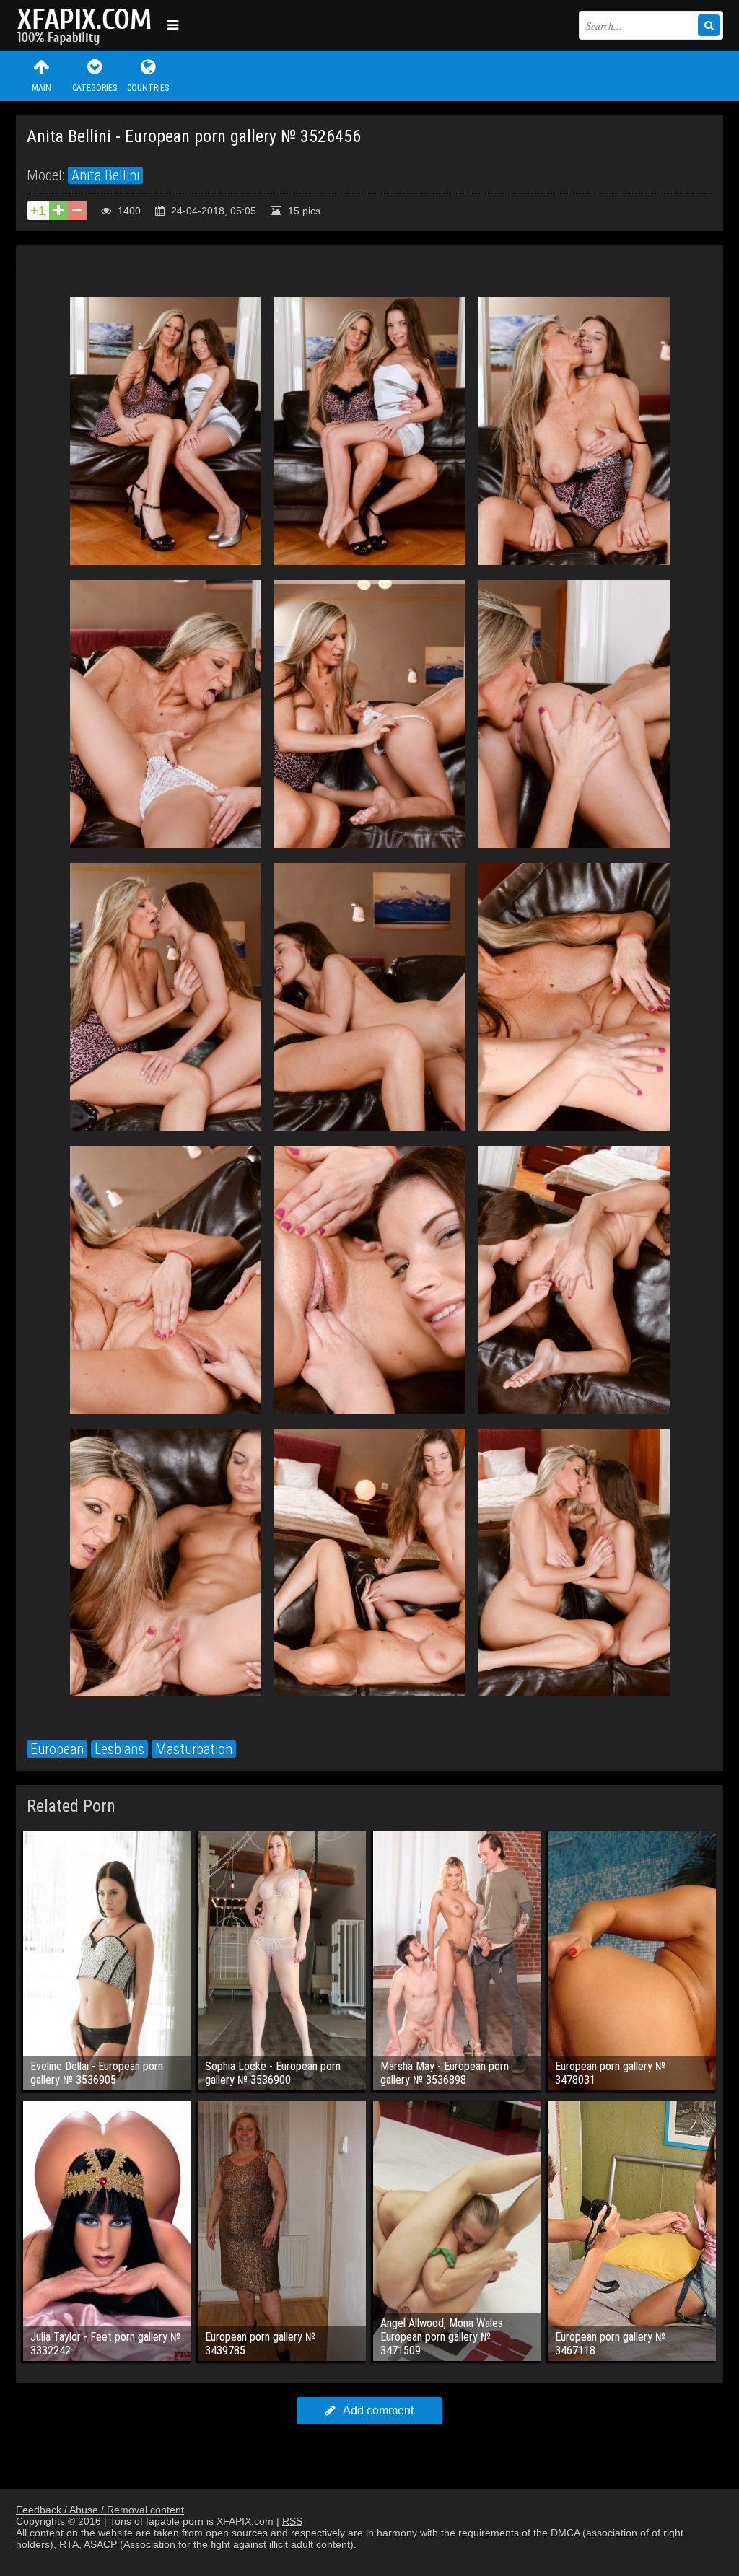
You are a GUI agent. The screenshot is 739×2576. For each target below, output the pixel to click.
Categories (95, 88)
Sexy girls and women (88, 25)
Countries (148, 88)
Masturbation (194, 1749)
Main (41, 88)
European (57, 1749)
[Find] (709, 25)
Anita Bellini (105, 175)
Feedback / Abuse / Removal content (100, 2510)
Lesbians (119, 1749)
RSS (292, 2521)
